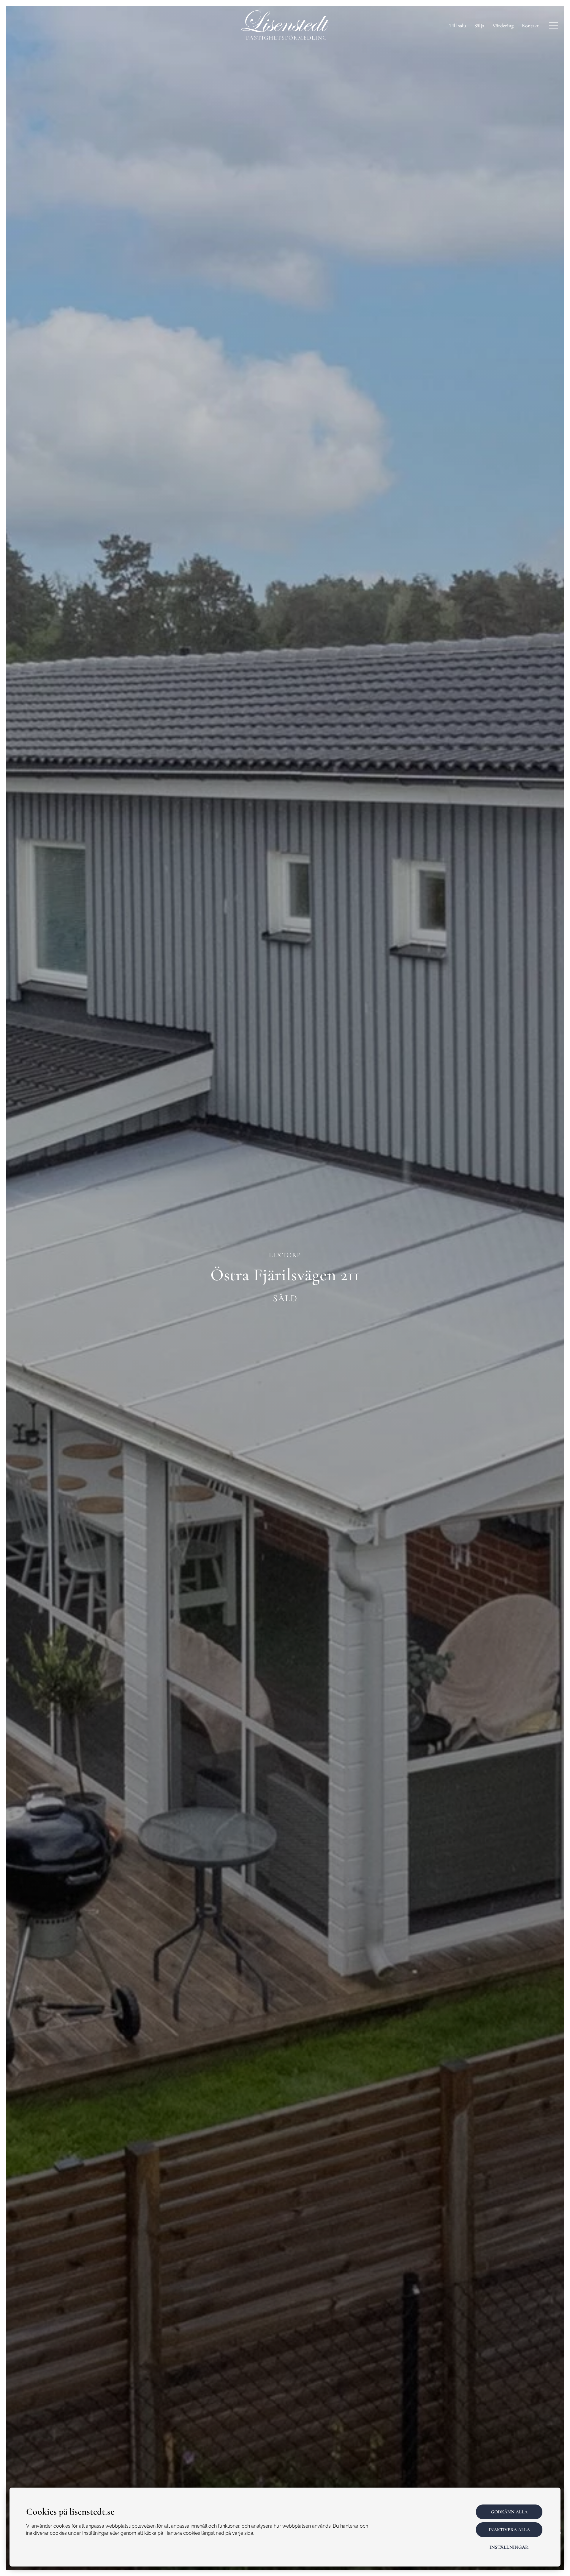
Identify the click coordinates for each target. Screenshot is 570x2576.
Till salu (458, 26)
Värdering (503, 26)
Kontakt (530, 26)
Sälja (479, 26)
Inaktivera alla (509, 2530)
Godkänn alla (509, 2512)
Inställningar (509, 2547)
